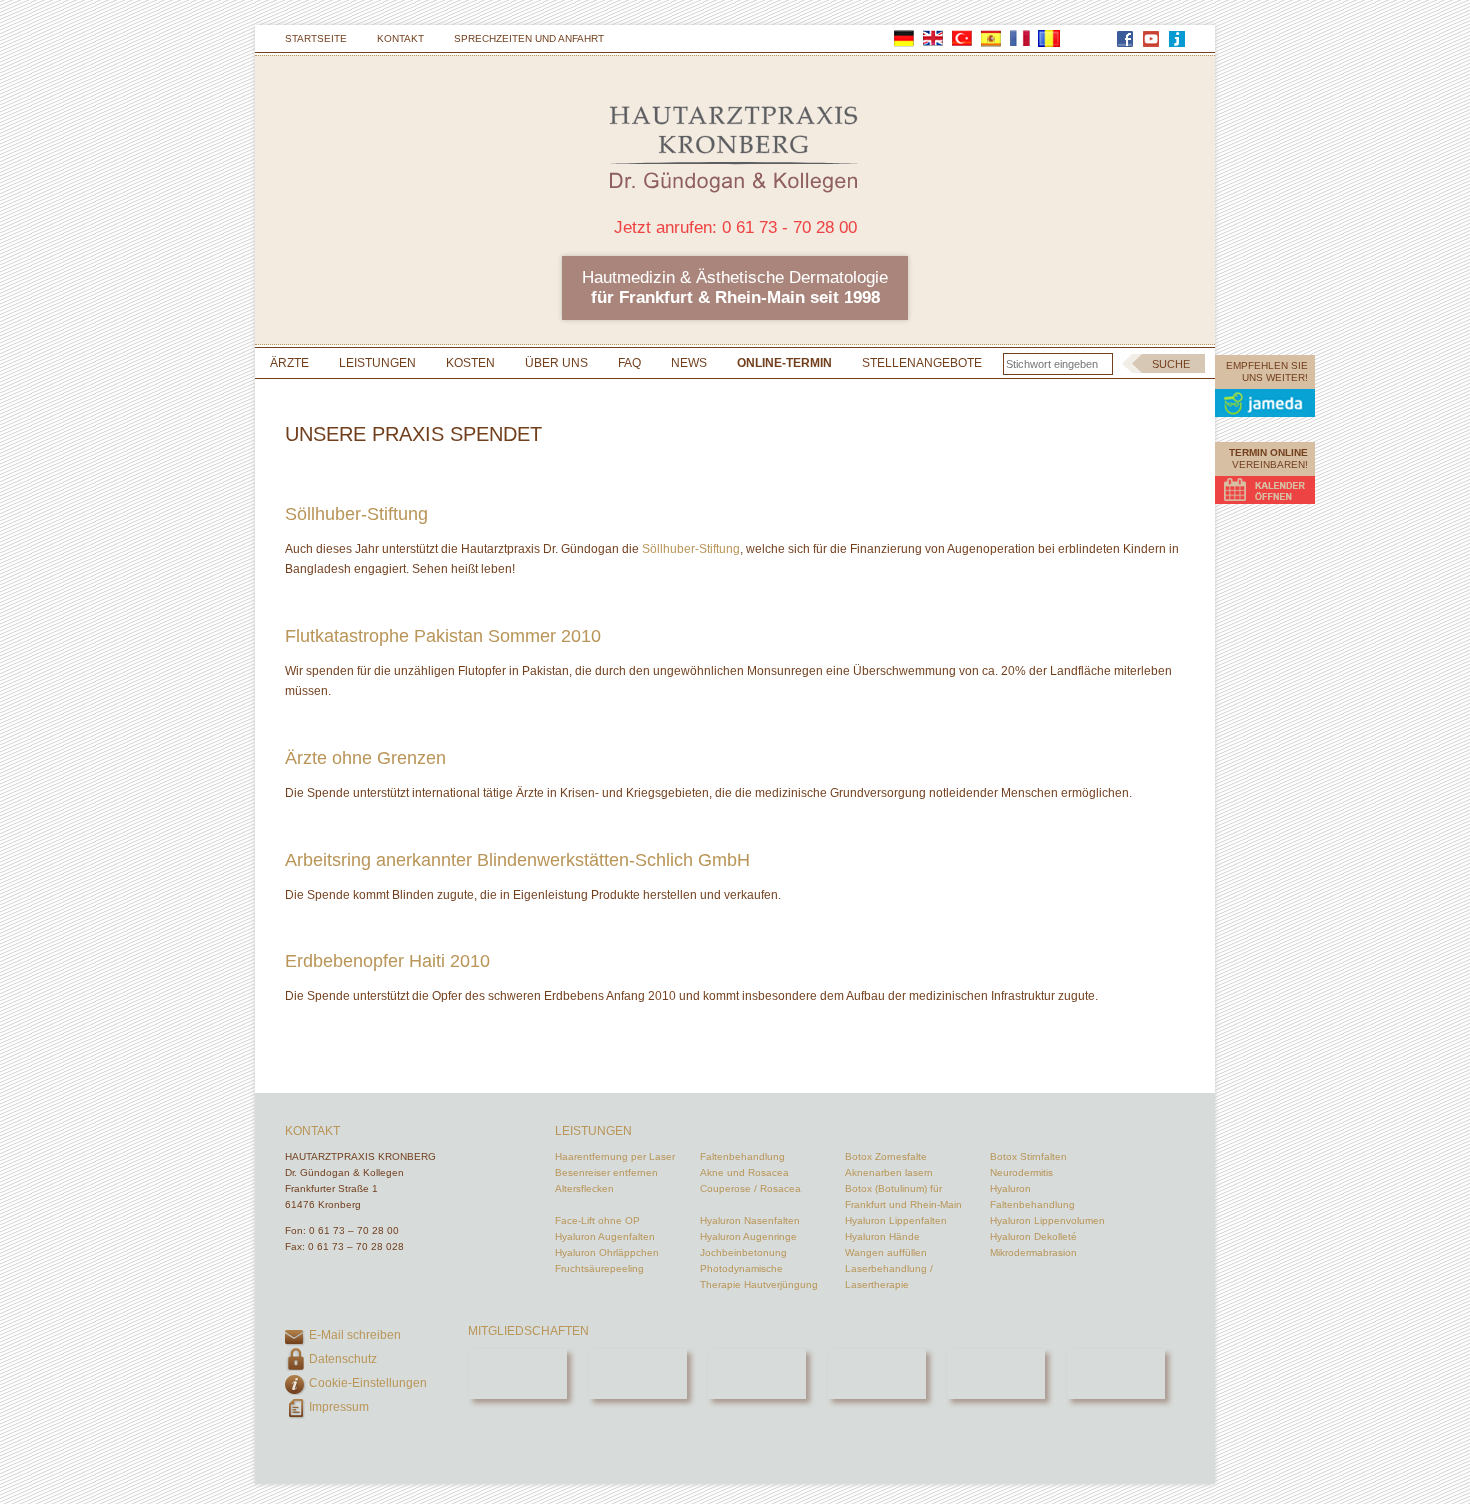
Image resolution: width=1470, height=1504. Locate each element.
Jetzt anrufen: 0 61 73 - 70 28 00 (735, 227)
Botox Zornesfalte (886, 1156)
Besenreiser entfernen (606, 1172)
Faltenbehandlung (742, 1156)
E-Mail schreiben (355, 1335)
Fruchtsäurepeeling (599, 1268)
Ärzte (289, 363)
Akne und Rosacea (744, 1172)
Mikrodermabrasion (1033, 1252)
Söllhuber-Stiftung (691, 549)
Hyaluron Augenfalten (605, 1236)
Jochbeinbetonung (743, 1252)
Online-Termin (784, 363)
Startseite (316, 38)
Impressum (339, 1407)
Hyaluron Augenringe (748, 1236)
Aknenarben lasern (889, 1172)
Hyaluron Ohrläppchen (607, 1252)
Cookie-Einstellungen (368, 1383)
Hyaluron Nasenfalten (750, 1220)
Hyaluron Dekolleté (1033, 1236)
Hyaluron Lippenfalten (896, 1220)
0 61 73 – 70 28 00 (354, 1230)
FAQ (629, 363)
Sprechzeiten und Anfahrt (529, 38)
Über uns (556, 363)
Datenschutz (343, 1359)
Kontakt (400, 38)
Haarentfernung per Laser (615, 1156)
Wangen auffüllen (886, 1252)
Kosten (470, 363)
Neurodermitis (1021, 1172)
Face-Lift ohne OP (597, 1220)
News (689, 363)
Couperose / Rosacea (750, 1188)
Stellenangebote (922, 363)
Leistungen (377, 363)
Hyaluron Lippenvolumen (1047, 1220)
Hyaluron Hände (882, 1236)
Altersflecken (584, 1188)
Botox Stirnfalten (1028, 1156)
